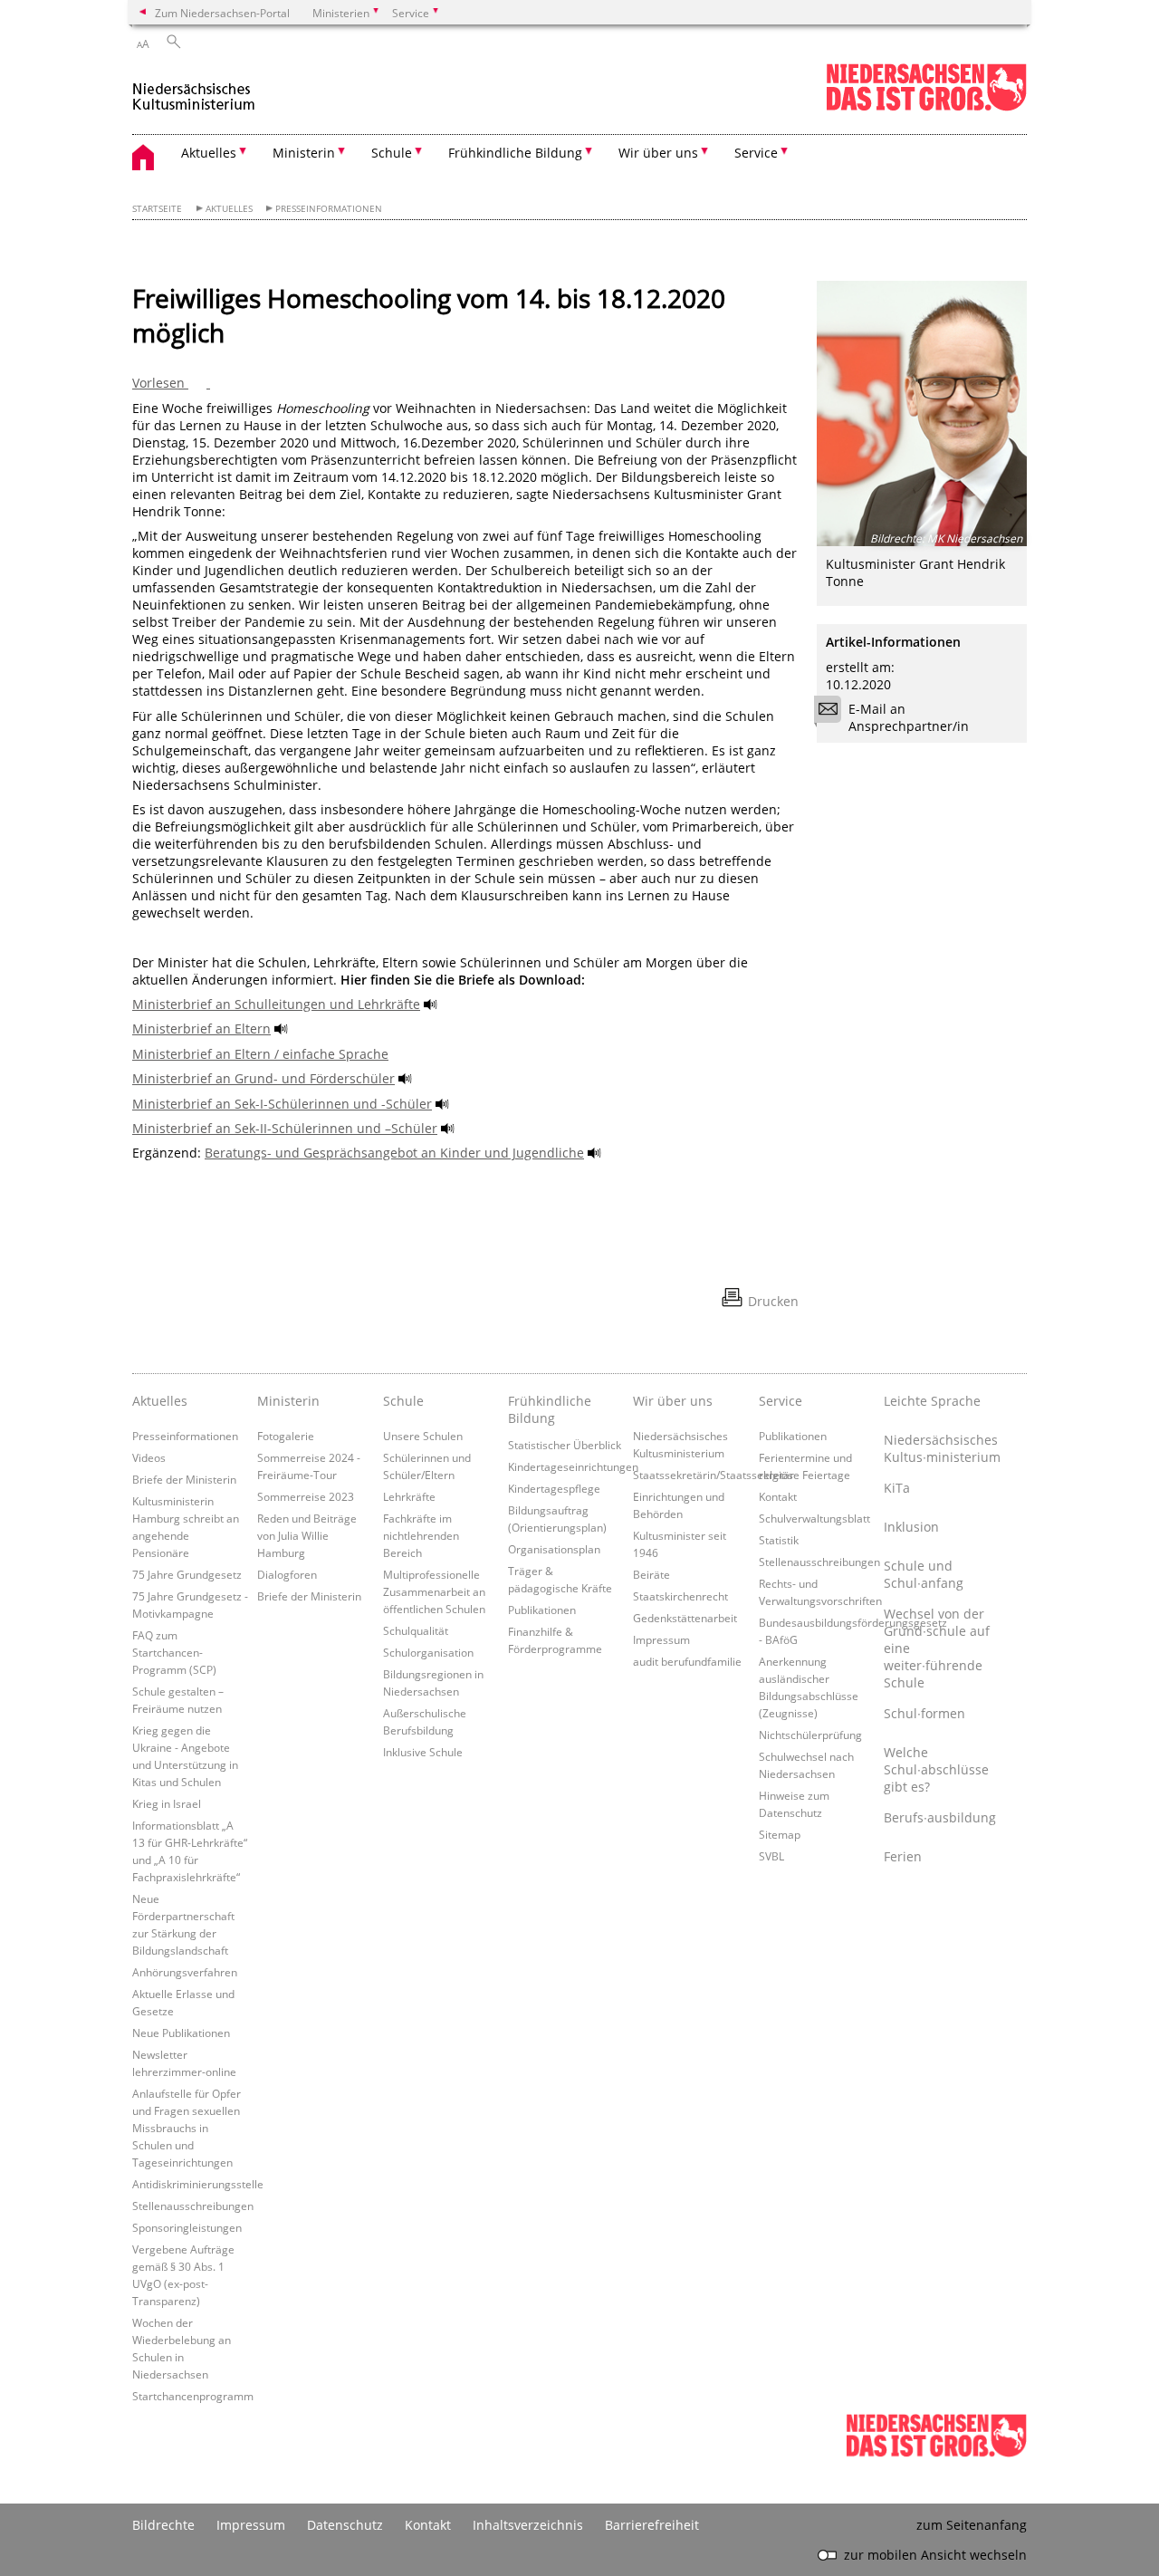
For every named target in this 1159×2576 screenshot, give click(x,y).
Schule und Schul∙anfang (924, 1574)
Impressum (661, 1639)
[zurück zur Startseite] (194, 89)
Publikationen (542, 1610)
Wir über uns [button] (658, 153)
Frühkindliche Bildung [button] (515, 153)
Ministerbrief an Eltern (201, 1028)
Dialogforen (287, 1574)
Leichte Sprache (932, 1401)
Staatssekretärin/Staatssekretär (714, 1475)
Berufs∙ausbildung (940, 1817)
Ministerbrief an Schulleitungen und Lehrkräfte (276, 1004)
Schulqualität (416, 1630)
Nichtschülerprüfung (810, 1735)
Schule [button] (392, 153)
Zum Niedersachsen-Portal (222, 13)
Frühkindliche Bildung (550, 1409)
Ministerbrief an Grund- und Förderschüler (263, 1078)
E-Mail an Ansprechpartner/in (909, 717)
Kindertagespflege (554, 1488)
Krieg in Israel (167, 1803)
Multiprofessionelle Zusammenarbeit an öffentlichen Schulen (434, 1591)
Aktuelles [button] (209, 153)
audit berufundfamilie (687, 1661)
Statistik (779, 1540)
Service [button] (756, 153)
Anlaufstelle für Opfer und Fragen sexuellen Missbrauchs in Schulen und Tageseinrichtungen (187, 2128)
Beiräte (651, 1574)
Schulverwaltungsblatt (814, 1518)
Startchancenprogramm (193, 2396)
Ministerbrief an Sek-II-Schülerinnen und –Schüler (285, 1128)
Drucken (773, 1301)
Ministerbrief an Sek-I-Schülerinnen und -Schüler (282, 1104)
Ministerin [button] (304, 153)
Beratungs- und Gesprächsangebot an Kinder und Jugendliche (394, 1153)
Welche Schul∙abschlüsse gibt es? (936, 1769)
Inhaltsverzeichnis (528, 2525)
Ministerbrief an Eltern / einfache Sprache (260, 1054)
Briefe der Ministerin (184, 1479)
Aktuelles (229, 209)
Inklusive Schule (423, 1752)
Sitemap (780, 1834)
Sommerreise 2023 (306, 1496)
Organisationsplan (554, 1549)
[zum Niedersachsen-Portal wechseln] (926, 107)
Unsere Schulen (423, 1436)
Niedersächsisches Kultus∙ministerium (942, 1448)
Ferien (903, 1856)
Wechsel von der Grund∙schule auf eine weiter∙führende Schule (937, 1648)
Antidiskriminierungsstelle (198, 2184)
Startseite (157, 209)
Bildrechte (163, 2525)
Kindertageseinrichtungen (573, 1466)
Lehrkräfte (409, 1496)
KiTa (897, 1488)
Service (781, 1401)
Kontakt (778, 1496)
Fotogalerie (286, 1436)
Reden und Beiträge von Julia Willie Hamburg (307, 1535)
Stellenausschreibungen (193, 2206)
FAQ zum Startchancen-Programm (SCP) (174, 1652)
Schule (403, 1401)
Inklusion (911, 1527)
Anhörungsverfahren (185, 1972)
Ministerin (288, 1401)
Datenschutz (345, 2525)
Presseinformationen (329, 209)
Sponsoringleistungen (187, 2227)
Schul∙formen (924, 1713)
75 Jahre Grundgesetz (187, 1574)
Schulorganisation (428, 1652)
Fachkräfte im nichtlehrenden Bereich (421, 1535)
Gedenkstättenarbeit (685, 1618)
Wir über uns (673, 1401)
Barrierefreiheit (652, 2525)
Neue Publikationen (181, 2033)
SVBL (771, 1856)
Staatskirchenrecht (680, 1596)
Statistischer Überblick (565, 1445)
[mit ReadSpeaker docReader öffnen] (431, 1004)
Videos (149, 1457)
